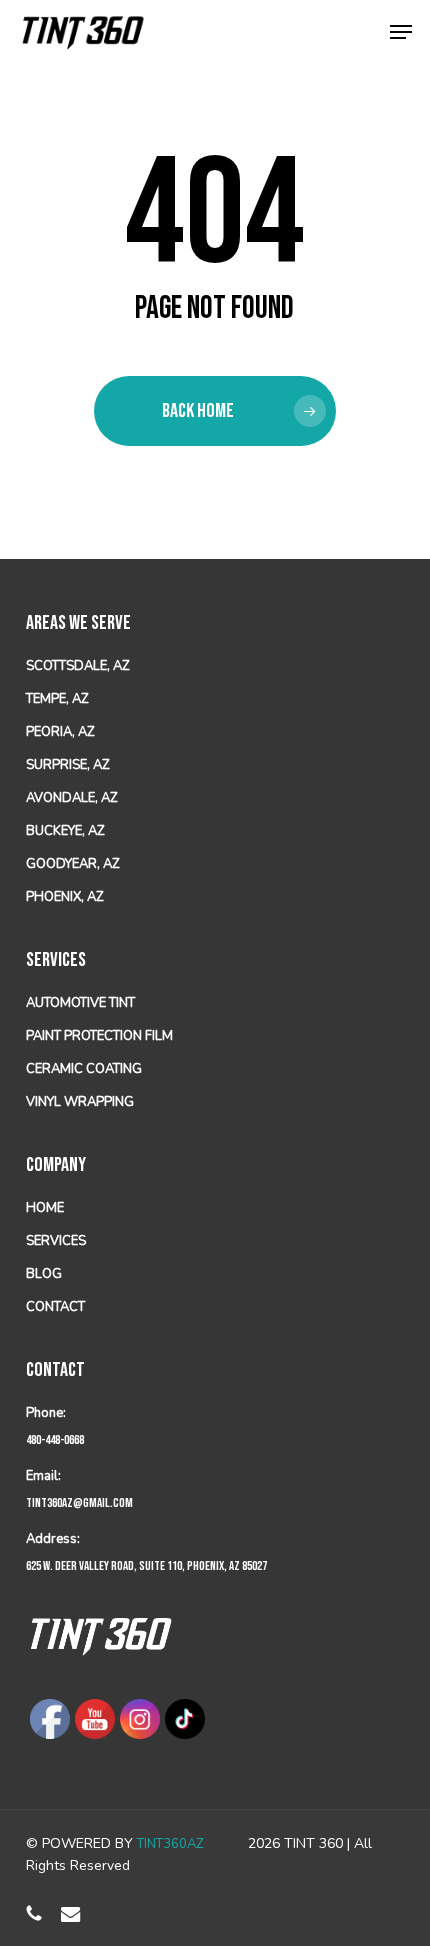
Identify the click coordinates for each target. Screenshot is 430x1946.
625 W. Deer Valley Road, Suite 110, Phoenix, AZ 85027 (146, 1566)
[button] (401, 32)
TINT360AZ (170, 1844)
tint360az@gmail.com (79, 1503)
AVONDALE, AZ (72, 798)
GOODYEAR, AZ (73, 864)
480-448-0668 (55, 1440)
